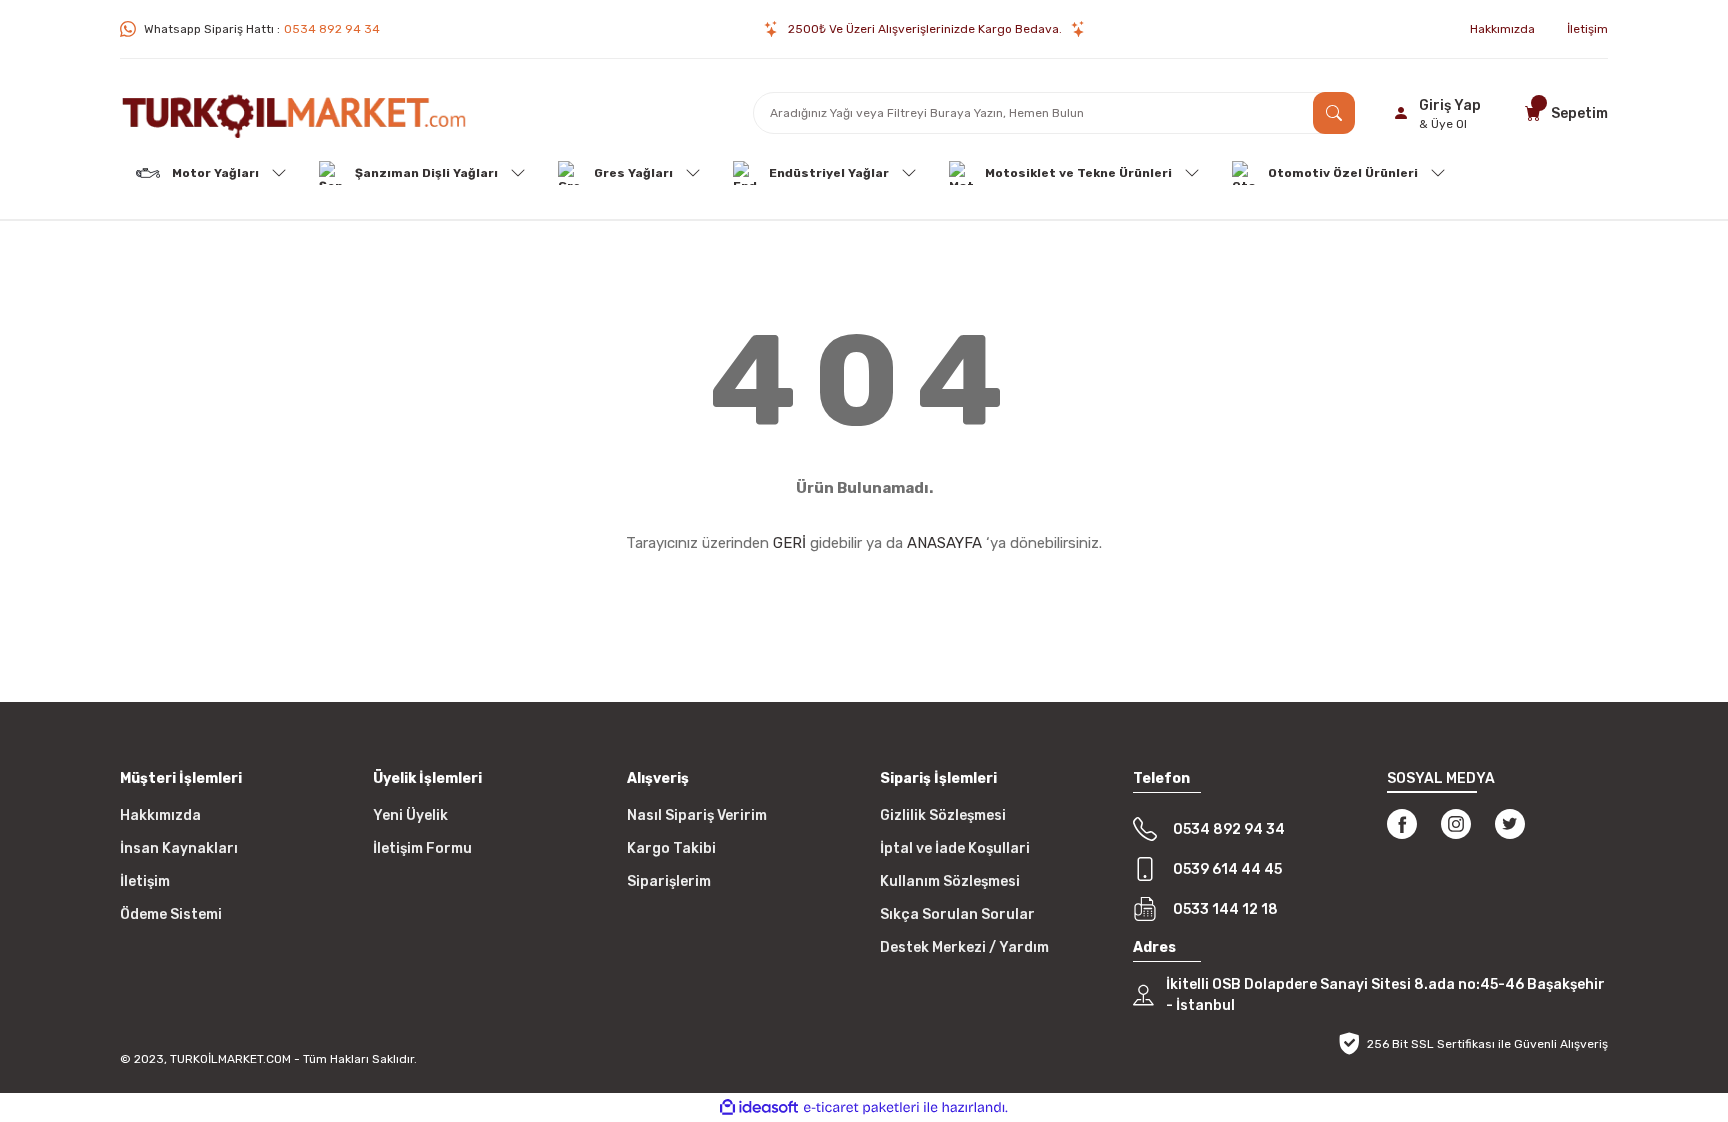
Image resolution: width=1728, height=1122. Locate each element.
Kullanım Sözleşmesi (950, 881)
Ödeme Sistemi (171, 914)
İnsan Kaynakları (179, 848)
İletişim (145, 881)
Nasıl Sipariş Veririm (697, 815)
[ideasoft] (759, 1107)
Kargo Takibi (671, 848)
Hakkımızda (160, 815)
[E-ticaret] (861, 1108)
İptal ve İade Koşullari (955, 848)
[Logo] (294, 113)
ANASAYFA (944, 543)
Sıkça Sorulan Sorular (957, 914)
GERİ (789, 543)
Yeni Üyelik (410, 815)
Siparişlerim (669, 881)
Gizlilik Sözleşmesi (943, 815)
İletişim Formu (422, 848)
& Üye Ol (1443, 124)
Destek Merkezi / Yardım (964, 947)
